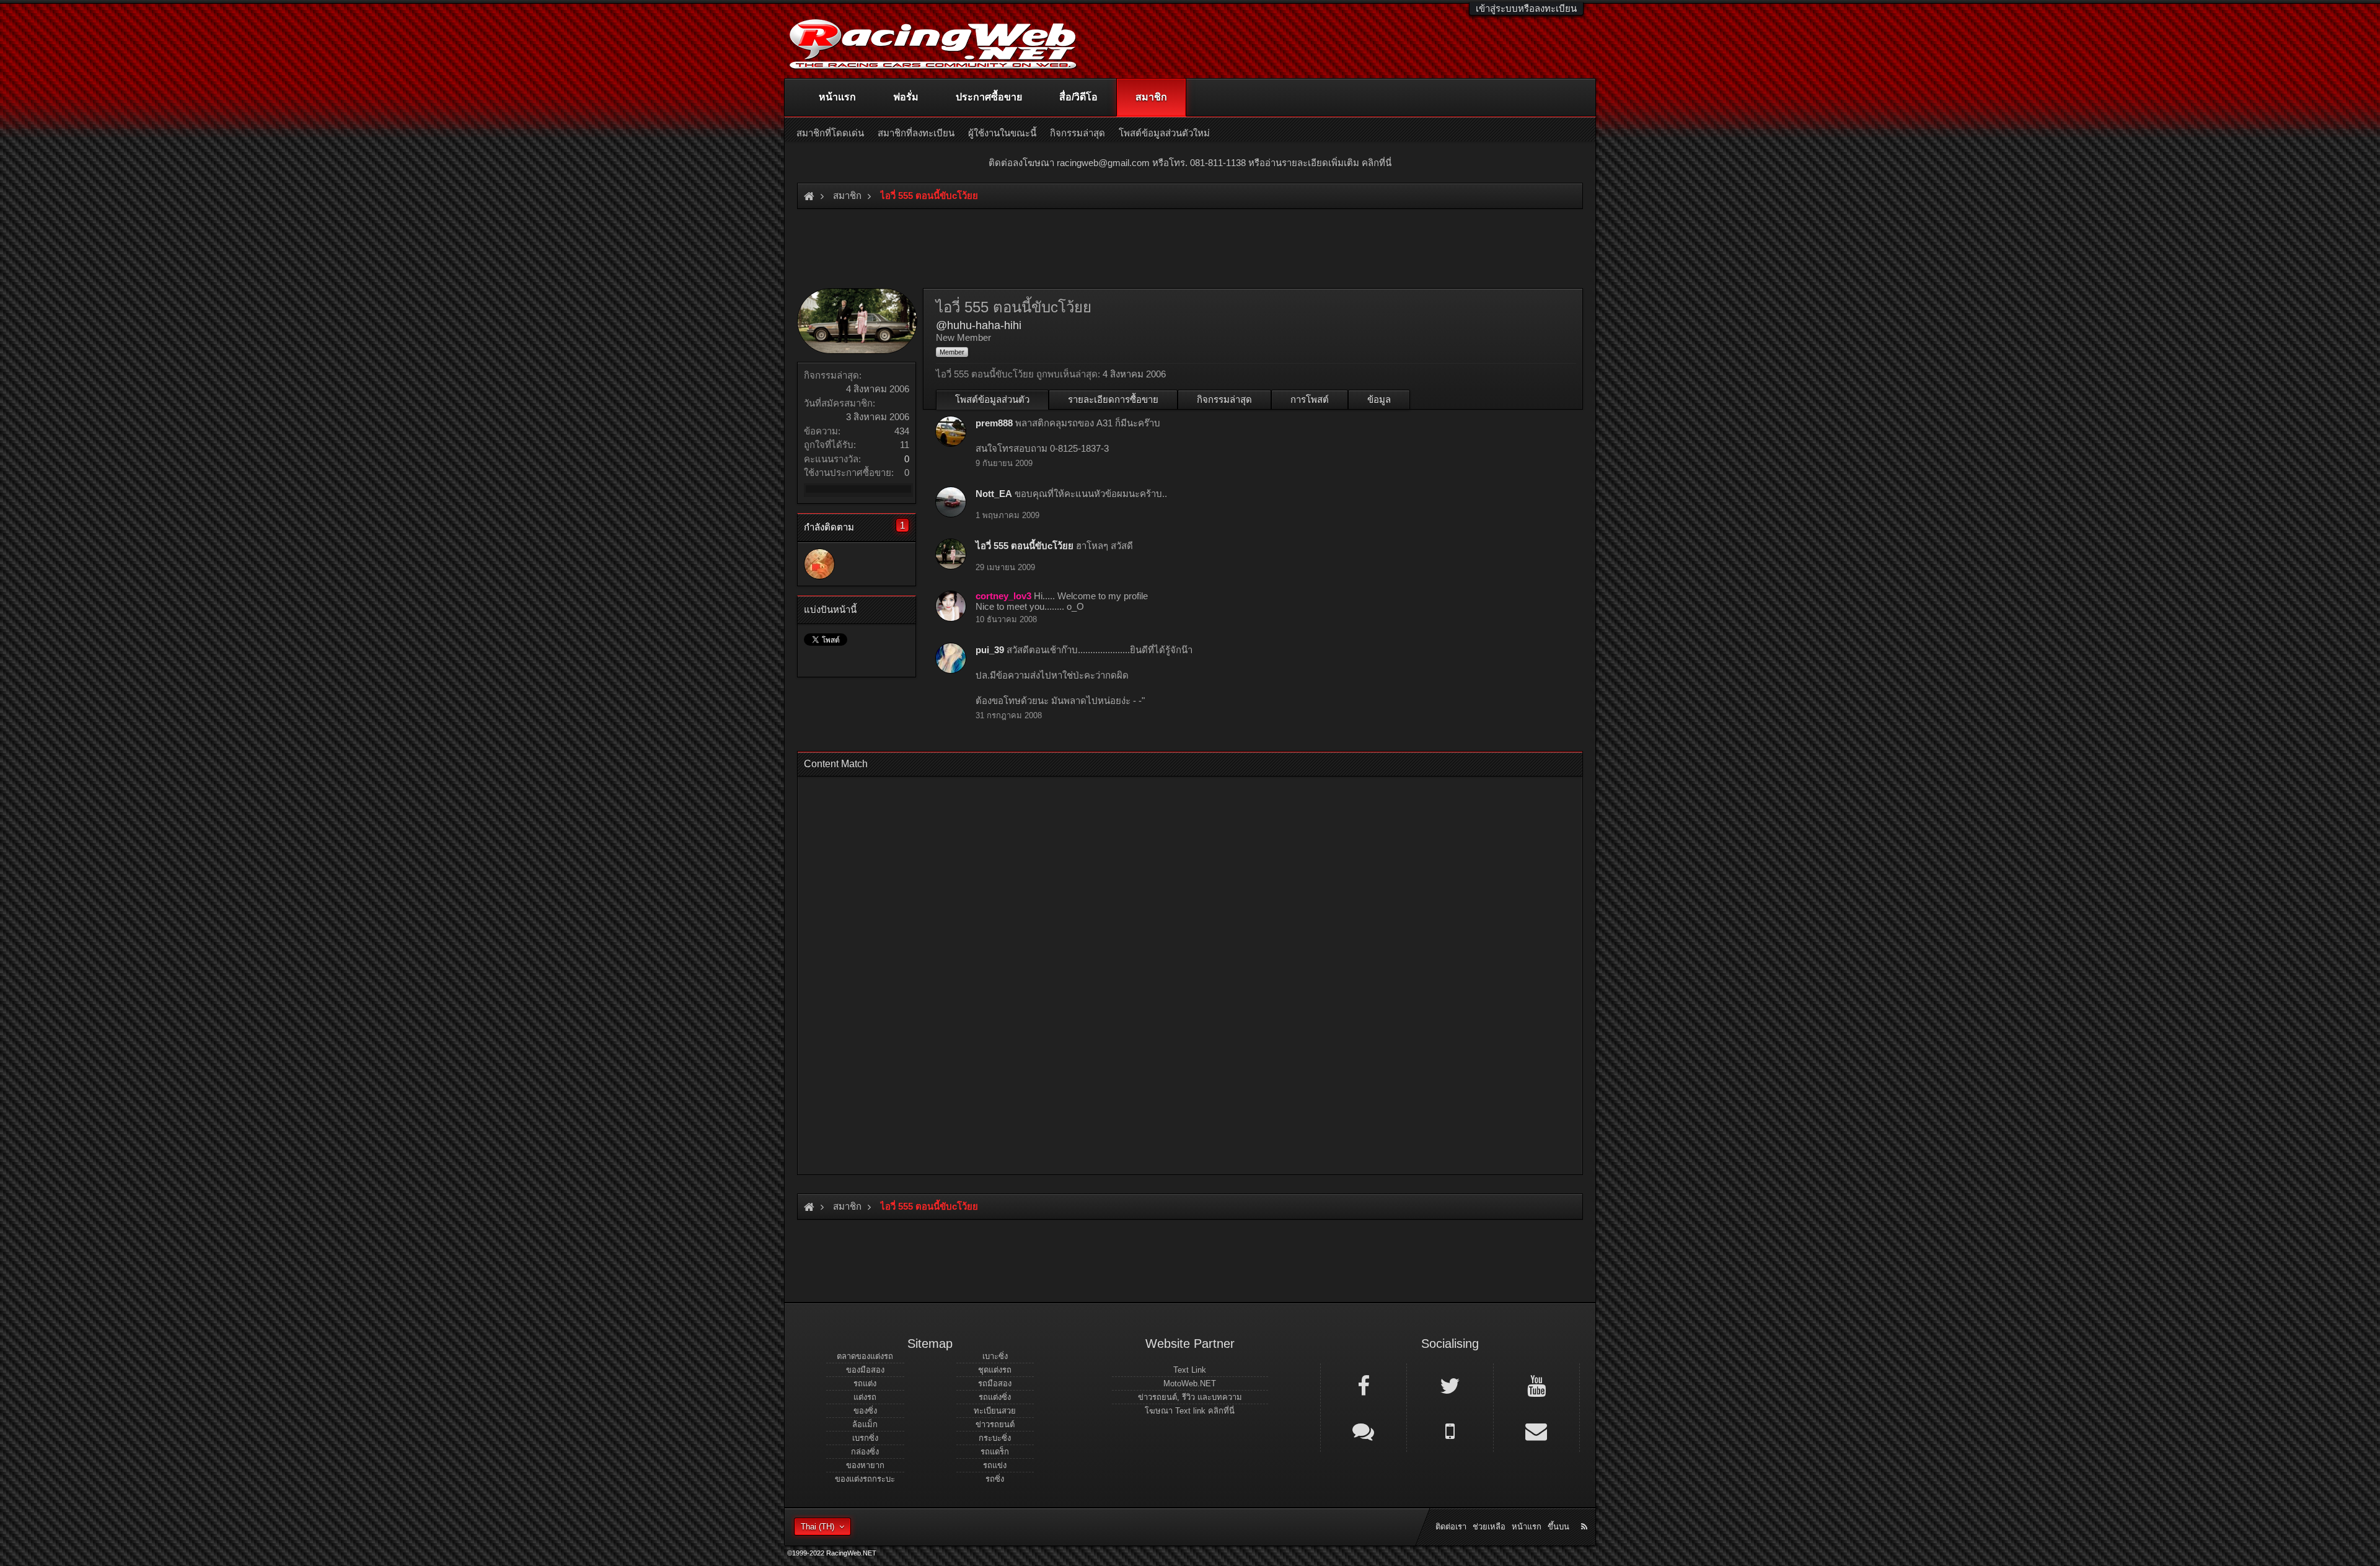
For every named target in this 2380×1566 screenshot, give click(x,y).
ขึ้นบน (1558, 1527)
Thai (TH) (818, 1527)
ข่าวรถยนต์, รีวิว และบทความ (1190, 1397)
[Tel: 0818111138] (1450, 1430)
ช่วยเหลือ (1489, 1527)
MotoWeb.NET (1190, 1383)
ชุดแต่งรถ (995, 1370)
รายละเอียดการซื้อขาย (1113, 399)
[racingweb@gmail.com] (1536, 1430)
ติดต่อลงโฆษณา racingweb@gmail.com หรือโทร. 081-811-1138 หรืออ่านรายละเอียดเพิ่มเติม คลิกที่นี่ (1190, 163)
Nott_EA (994, 494)
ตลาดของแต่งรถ (865, 1356)
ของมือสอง (865, 1370)
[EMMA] (819, 564)
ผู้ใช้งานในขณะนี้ (1002, 133)
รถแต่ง (865, 1383)
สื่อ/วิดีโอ (1078, 97)
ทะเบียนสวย (995, 1411)
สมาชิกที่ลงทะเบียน (916, 133)
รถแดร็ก (995, 1452)
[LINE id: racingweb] (1364, 1430)
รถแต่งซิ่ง (995, 1397)
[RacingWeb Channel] (1536, 1385)
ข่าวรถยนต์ (995, 1424)
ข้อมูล (1379, 399)
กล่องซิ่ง (865, 1452)
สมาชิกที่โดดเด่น (830, 133)
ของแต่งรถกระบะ (865, 1479)
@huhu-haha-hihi (979, 325)
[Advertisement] (1179, 972)
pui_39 (990, 650)
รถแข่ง (995, 1465)
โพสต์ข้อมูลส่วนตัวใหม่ (1164, 133)
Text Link (1190, 1370)
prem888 (994, 423)
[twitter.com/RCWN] (1450, 1385)
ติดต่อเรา (1451, 1527)
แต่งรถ (865, 1397)
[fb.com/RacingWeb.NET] (1364, 1385)
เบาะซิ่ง (995, 1356)
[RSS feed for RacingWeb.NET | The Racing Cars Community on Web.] (1585, 1513)
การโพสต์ (1310, 399)
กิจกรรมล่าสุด (1224, 399)
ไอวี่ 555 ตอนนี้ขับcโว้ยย (1025, 546)
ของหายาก (865, 1465)
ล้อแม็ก (865, 1424)
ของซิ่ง (865, 1411)
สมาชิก (1151, 97)
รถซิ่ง (995, 1479)
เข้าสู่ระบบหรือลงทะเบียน (1526, 8)
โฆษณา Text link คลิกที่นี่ (1190, 1411)
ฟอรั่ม (906, 97)
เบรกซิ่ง (865, 1438)
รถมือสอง (995, 1383)
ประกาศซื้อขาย (989, 97)
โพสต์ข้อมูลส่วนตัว (992, 399)
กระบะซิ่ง (995, 1438)
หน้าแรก (837, 97)
